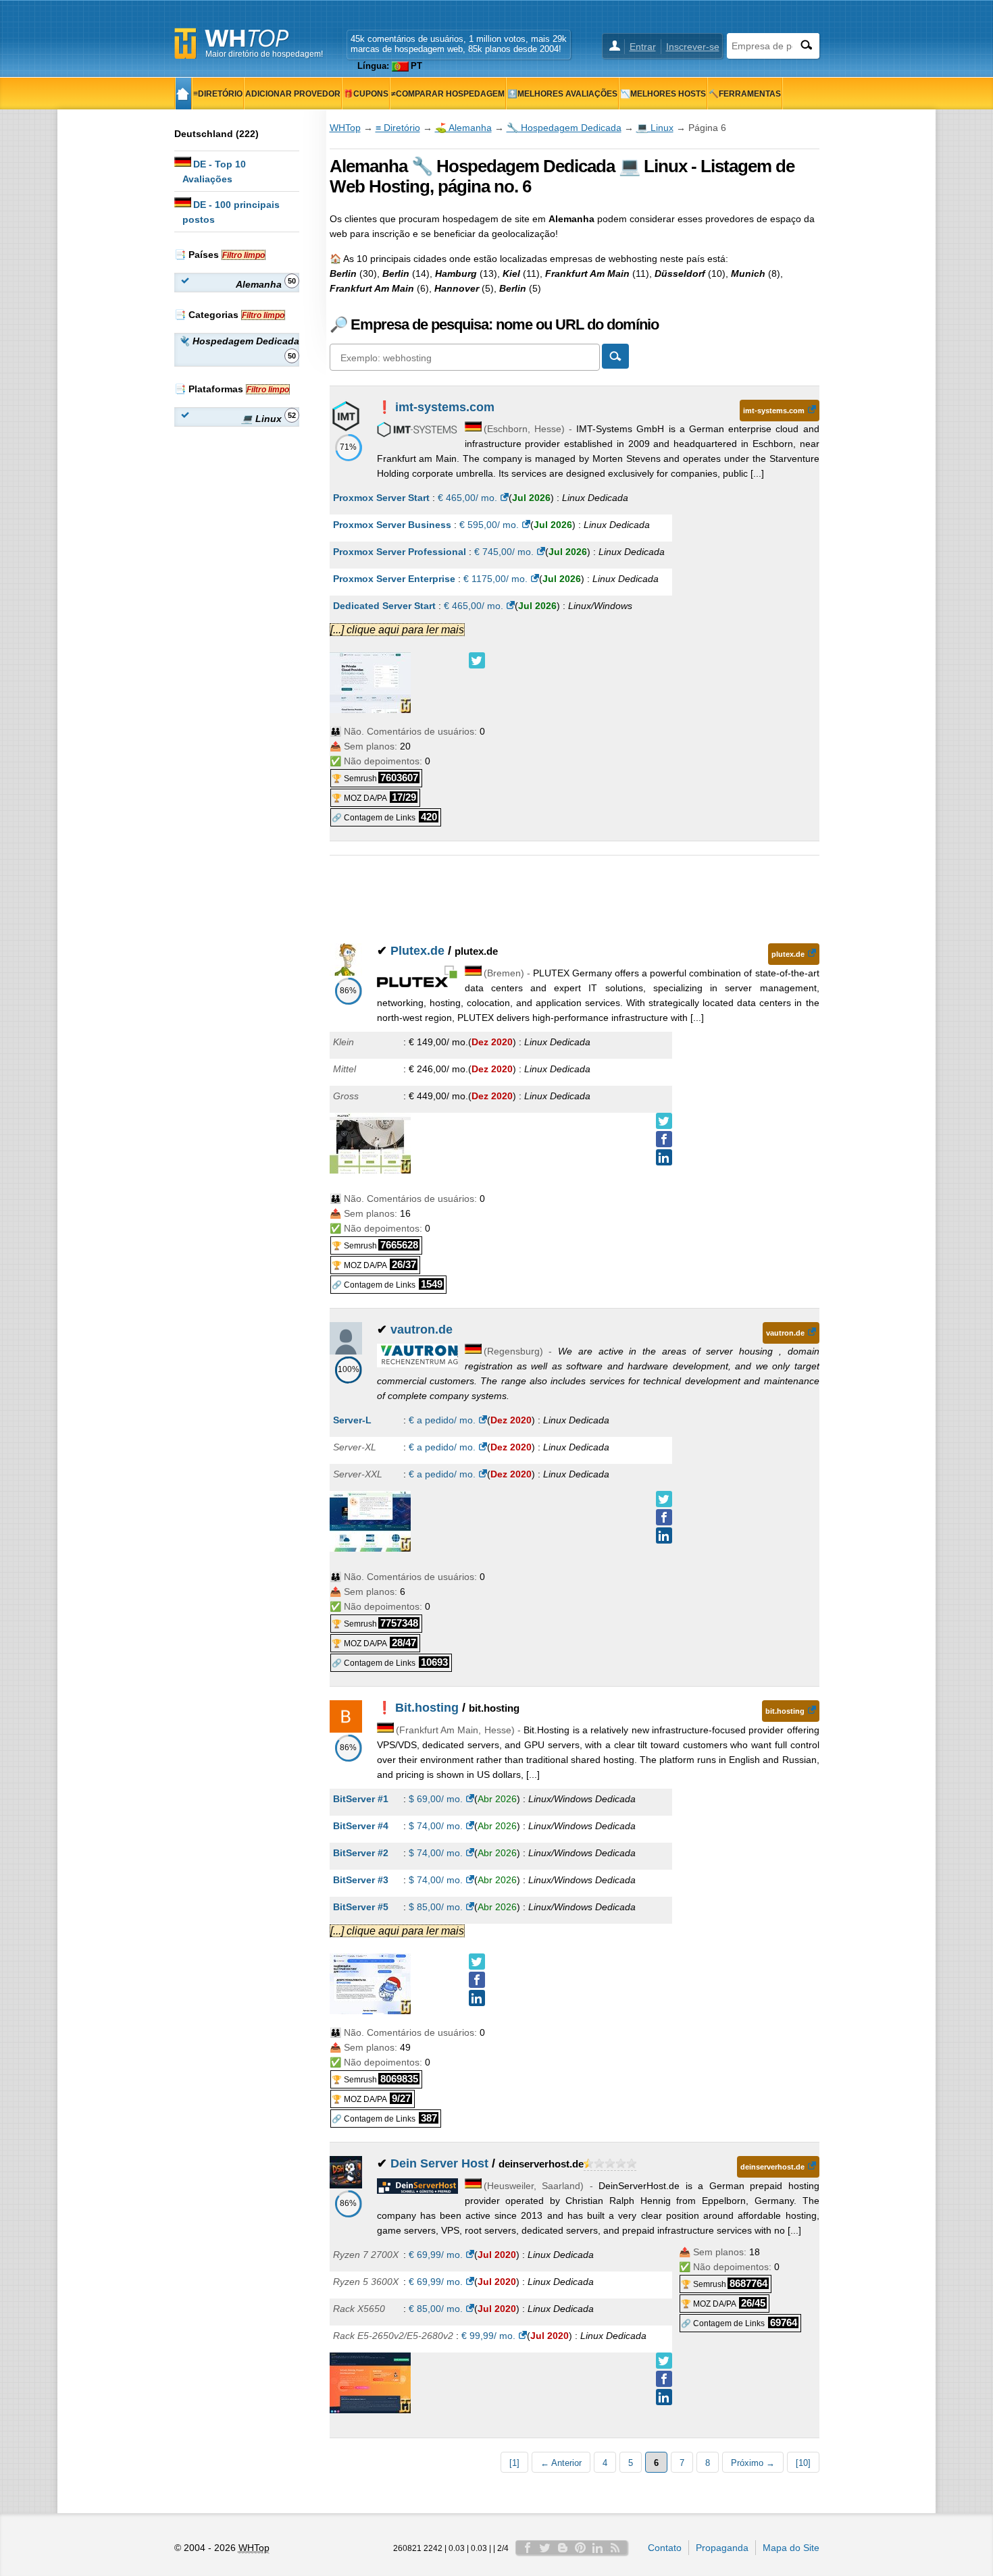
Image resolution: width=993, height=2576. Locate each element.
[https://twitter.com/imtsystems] (477, 660)
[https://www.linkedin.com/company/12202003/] (664, 1157)
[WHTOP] (183, 94)
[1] (514, 2463)
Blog (563, 2548)
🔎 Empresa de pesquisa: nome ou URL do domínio (494, 324)
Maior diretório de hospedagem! (264, 54)
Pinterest (580, 2548)
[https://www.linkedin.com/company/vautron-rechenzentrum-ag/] (664, 1535)
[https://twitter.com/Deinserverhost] (664, 2361)
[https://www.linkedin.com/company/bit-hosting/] (477, 1998)
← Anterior (561, 2463)
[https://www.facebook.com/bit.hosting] (477, 1980)
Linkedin (598, 2548)
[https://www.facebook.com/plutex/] (664, 1139)
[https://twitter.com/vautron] (664, 1499)
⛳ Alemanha (463, 128)
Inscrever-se (693, 47)
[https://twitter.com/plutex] (664, 1121)
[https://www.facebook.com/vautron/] (664, 1517)
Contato (665, 2548)
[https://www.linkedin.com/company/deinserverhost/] (664, 2397)
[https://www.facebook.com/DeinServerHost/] (664, 2379)
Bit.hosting (427, 1708)
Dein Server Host (439, 2163)
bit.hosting (785, 1711)
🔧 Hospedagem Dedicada (564, 128)
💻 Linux (655, 128)
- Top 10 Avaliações (214, 172)
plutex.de (788, 954)
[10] (803, 2463)
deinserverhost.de (772, 2167)
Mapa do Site (791, 2548)
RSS (615, 2548)
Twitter (545, 2548)
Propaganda (722, 2548)
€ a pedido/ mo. (442, 1420)
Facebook (528, 2548)
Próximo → (753, 2463)
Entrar (643, 47)
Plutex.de (417, 951)
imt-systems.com (445, 407)
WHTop (345, 128)
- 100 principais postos (231, 212)
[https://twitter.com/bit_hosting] (477, 1962)
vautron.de (422, 1330)
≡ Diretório (398, 128)
